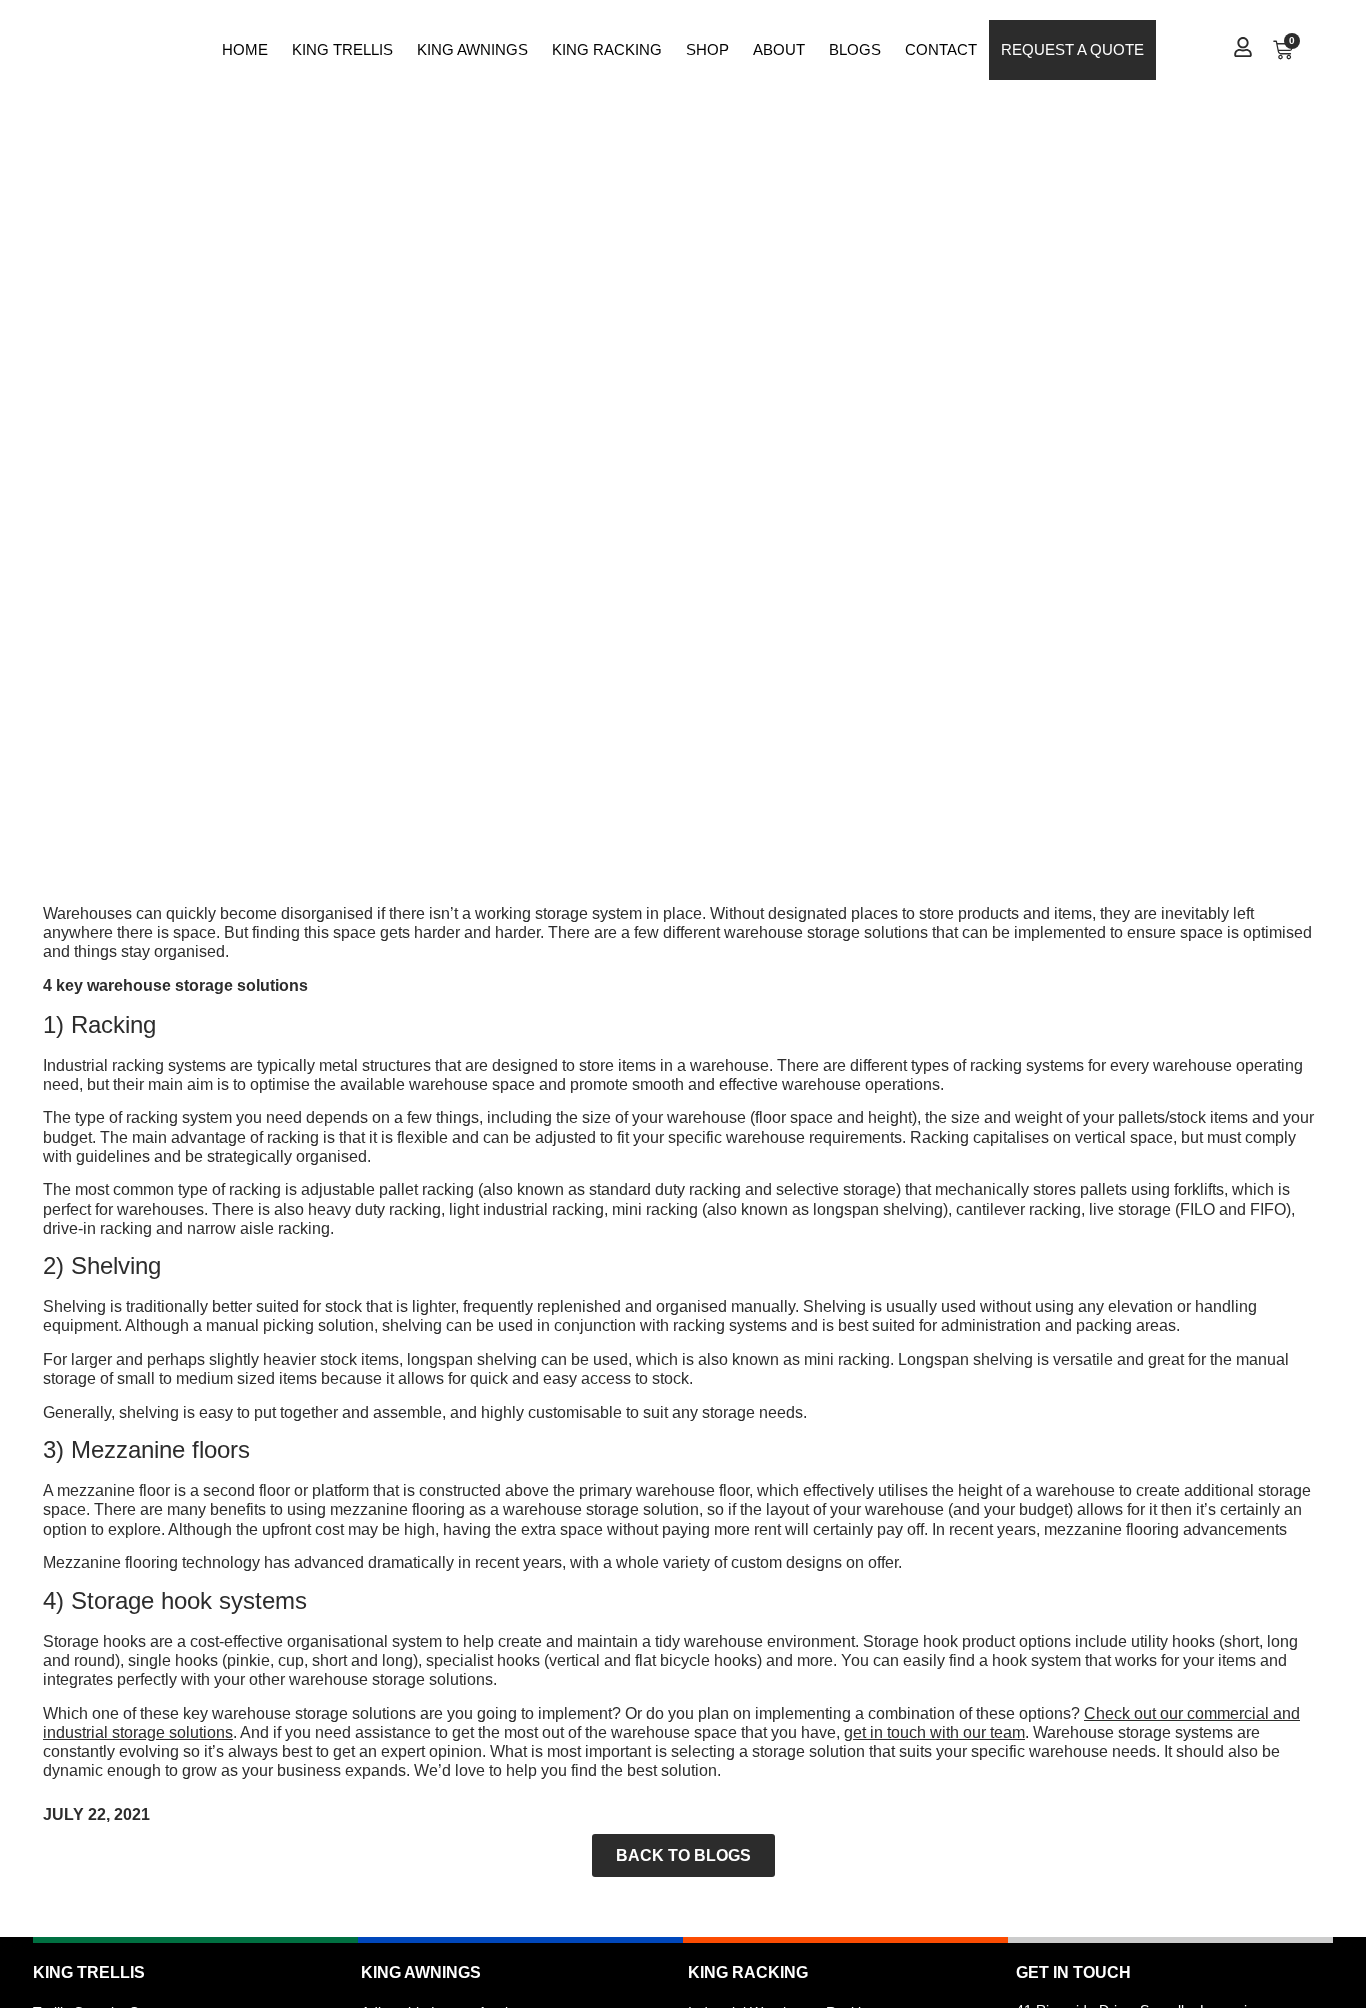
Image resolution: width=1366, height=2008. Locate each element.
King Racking (607, 49)
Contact (941, 49)
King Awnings (472, 49)
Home (245, 49)
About (779, 49)
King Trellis (342, 49)
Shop (707, 49)
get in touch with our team (934, 1732)
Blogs (855, 49)
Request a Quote (1072, 49)
